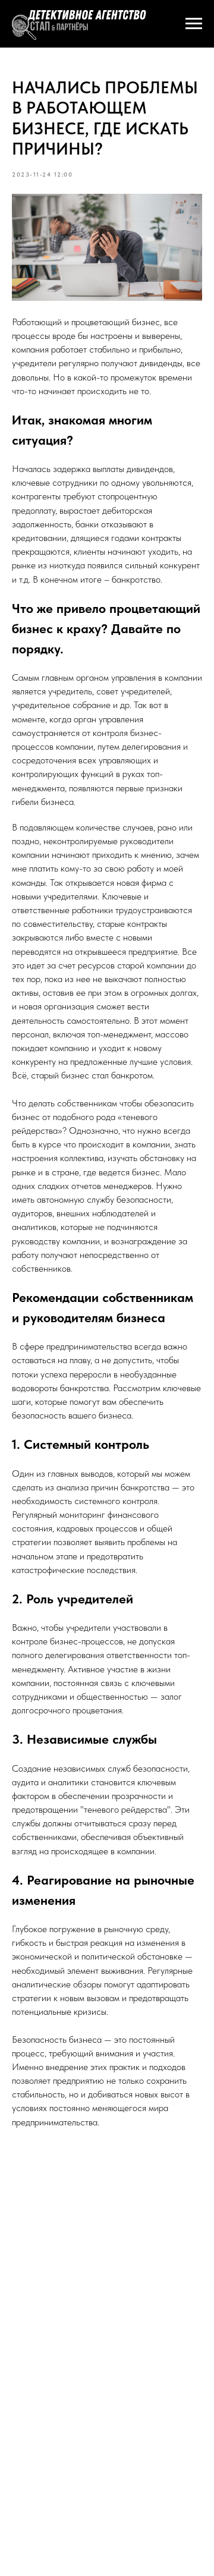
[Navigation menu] (194, 24)
